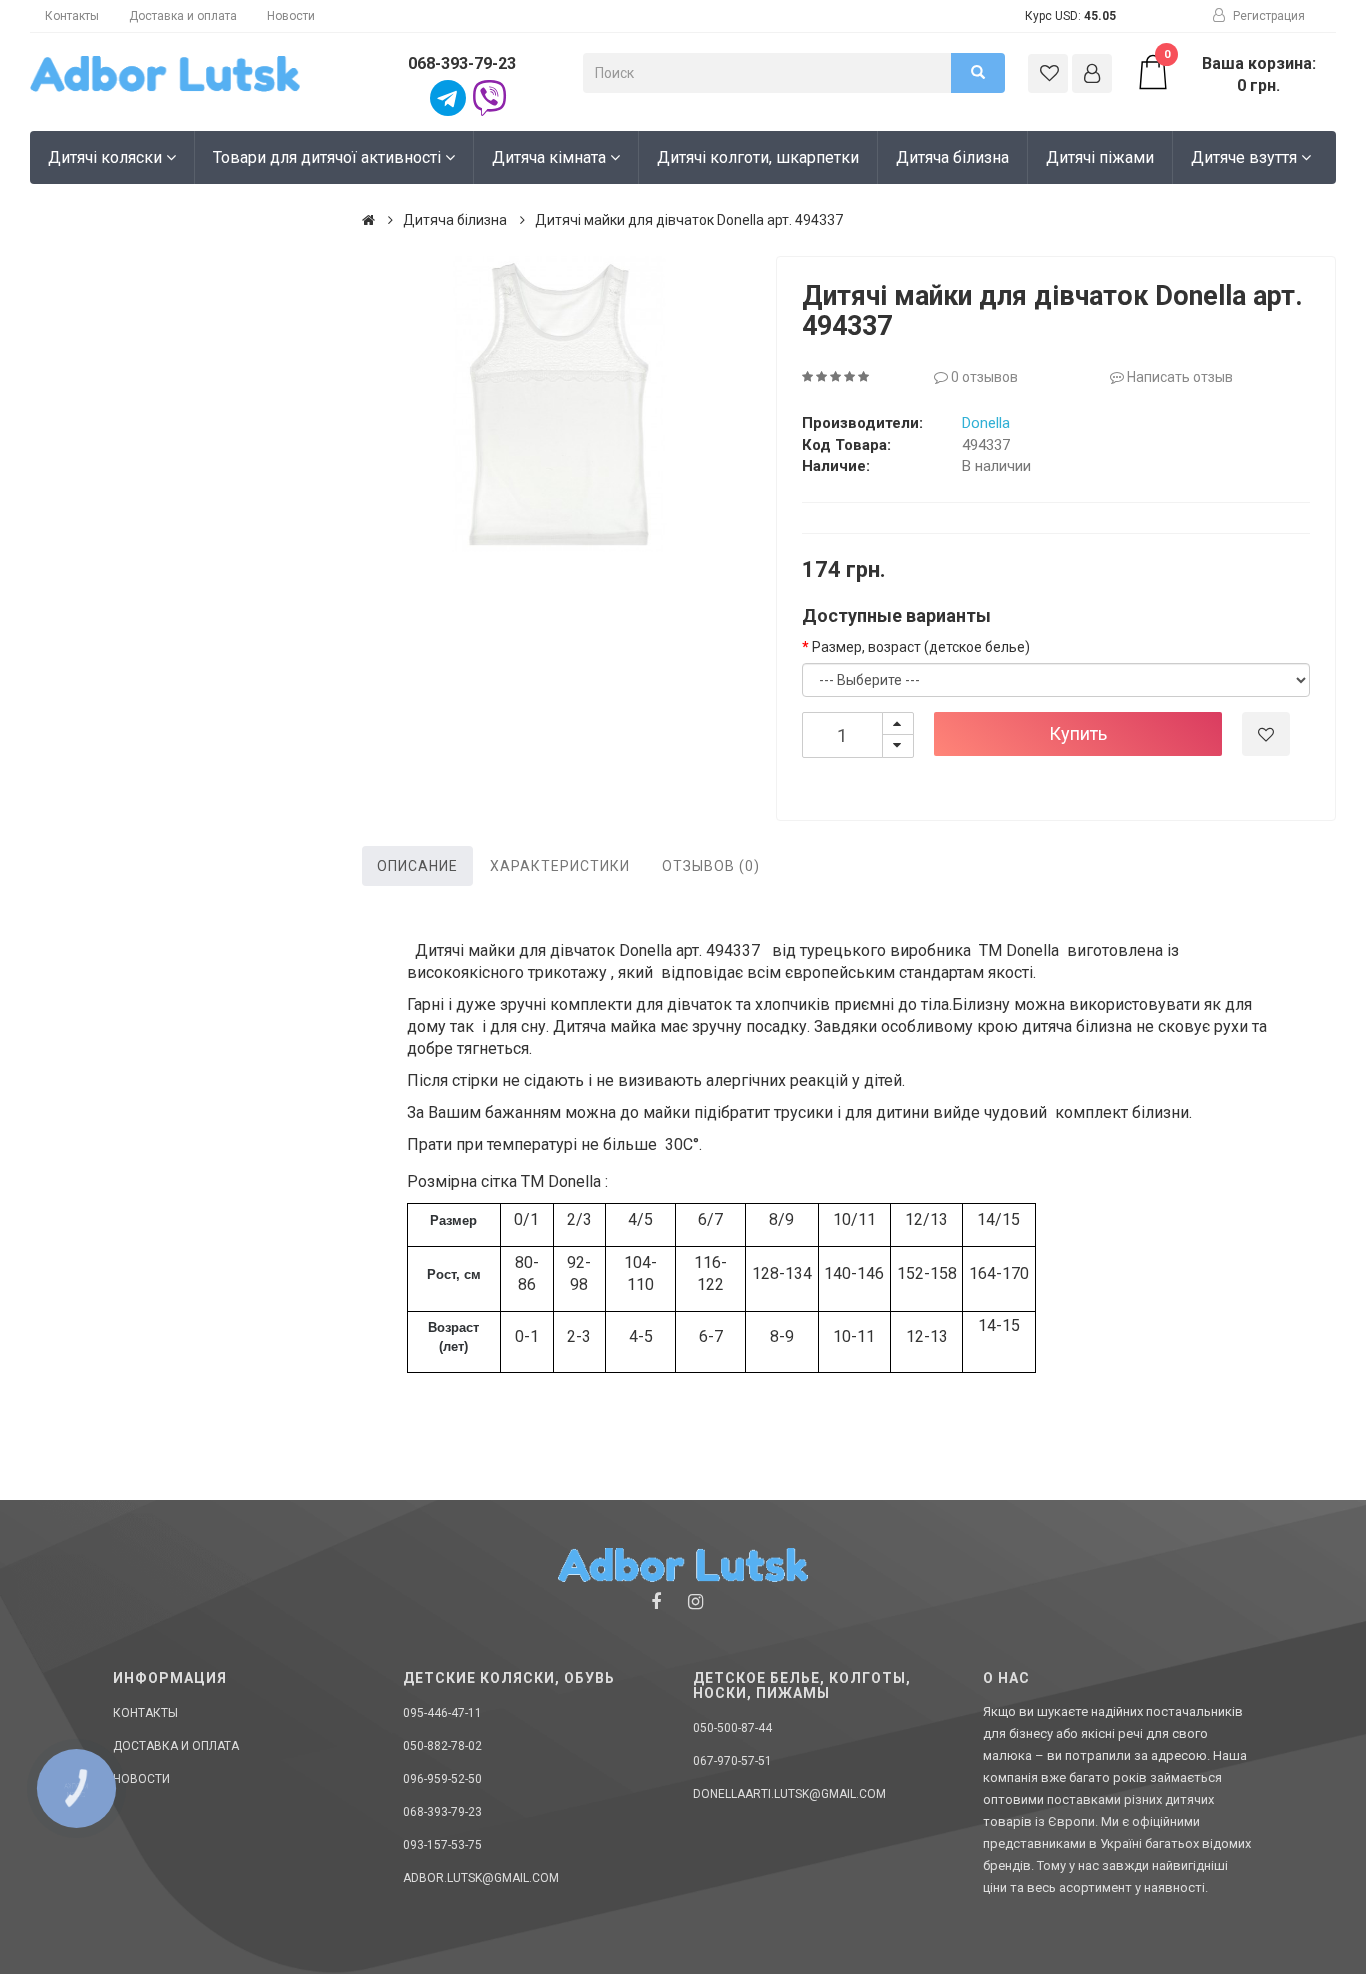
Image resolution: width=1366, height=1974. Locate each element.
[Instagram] (695, 1601)
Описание (417, 866)
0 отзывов (983, 377)
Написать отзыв (1178, 377)
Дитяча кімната (551, 157)
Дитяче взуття (1246, 157)
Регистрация (1267, 16)
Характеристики (560, 866)
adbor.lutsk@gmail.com (481, 1878)
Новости (291, 16)
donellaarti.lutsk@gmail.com (789, 1794)
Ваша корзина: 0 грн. (1240, 74)
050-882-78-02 (442, 1746)
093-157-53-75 (442, 1845)
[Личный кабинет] (1092, 73)
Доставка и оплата (183, 16)
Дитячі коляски (107, 157)
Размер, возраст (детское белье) (921, 647)
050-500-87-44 (732, 1728)
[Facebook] (656, 1601)
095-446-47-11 (442, 1713)
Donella (986, 423)
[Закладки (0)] (1048, 73)
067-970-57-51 (732, 1761)
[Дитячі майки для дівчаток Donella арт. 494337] (559, 404)
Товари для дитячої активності (329, 157)
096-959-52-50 (442, 1779)
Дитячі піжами (1100, 157)
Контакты (72, 16)
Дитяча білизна (952, 157)
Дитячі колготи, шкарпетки (758, 157)
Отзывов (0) (711, 866)
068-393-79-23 (462, 63)
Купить (1078, 733)
